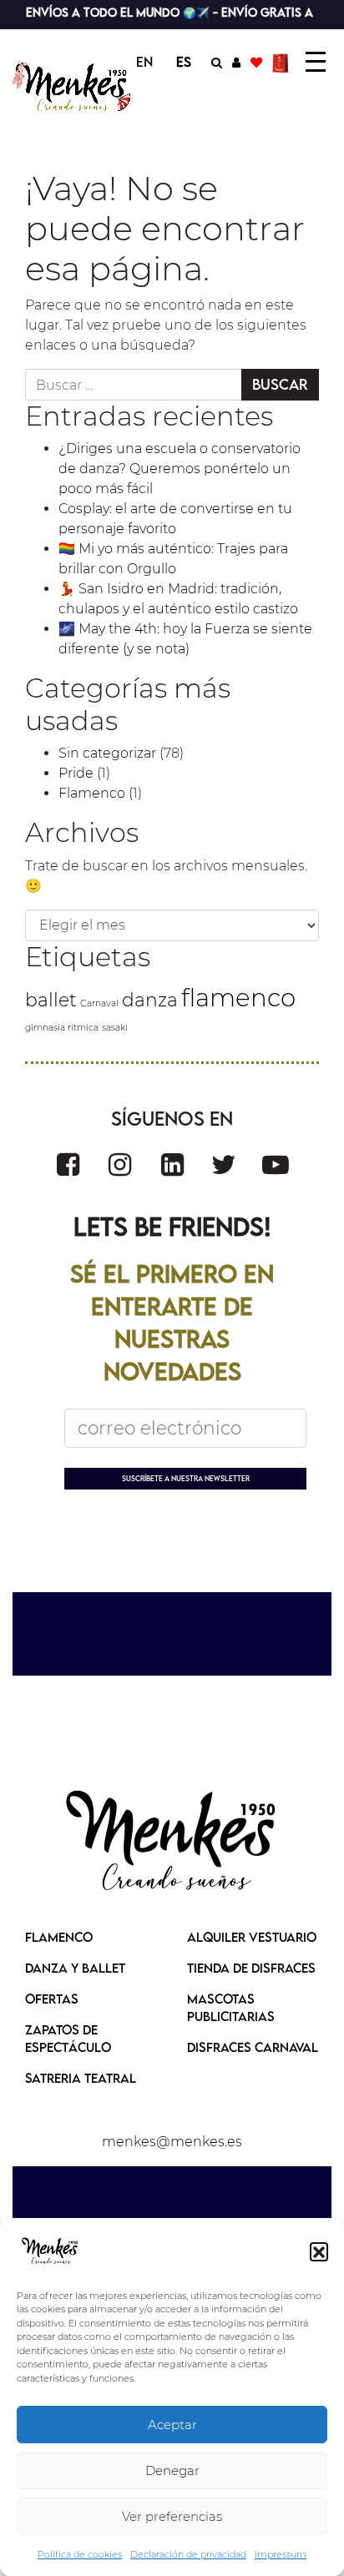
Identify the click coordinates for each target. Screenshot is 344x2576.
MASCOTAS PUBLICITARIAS (231, 2007)
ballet (51, 1000)
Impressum (281, 2554)
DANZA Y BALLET (75, 1968)
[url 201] (224, 1164)
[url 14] (256, 62)
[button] (319, 2251)
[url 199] (120, 1164)
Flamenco (92, 793)
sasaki (115, 1028)
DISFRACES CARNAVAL (253, 2047)
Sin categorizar (107, 753)
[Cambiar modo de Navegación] (316, 62)
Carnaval (99, 1003)
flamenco (238, 998)
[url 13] (236, 62)
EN (144, 62)
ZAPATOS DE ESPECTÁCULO (68, 2038)
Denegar (172, 2470)
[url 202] (276, 1164)
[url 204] (172, 1843)
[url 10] (74, 86)
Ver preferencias (172, 2516)
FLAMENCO (59, 1937)
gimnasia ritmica (62, 1028)
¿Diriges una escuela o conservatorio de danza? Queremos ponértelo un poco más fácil (180, 469)
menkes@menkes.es (172, 2142)
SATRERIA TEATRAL (81, 2078)
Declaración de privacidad (188, 2554)
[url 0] (50, 2251)
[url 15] (283, 62)
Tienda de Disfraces (251, 1968)
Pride (76, 773)
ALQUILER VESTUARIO (252, 1937)
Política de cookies (80, 2554)
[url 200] (172, 1164)
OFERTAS (52, 1999)
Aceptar (172, 2425)
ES (184, 62)
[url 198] (68, 1164)
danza (150, 1000)
